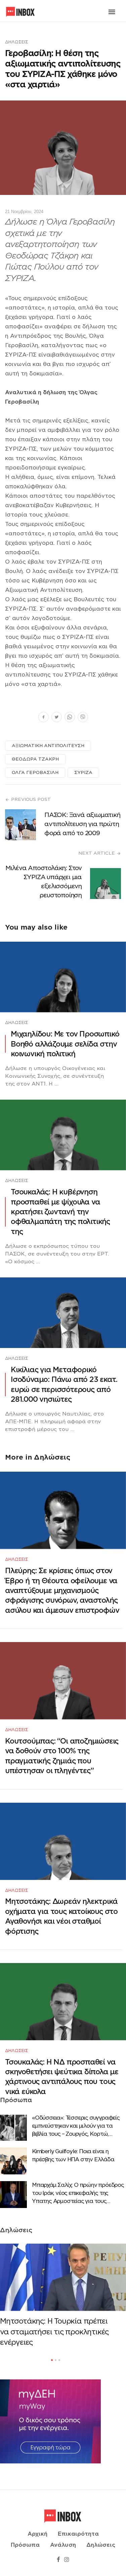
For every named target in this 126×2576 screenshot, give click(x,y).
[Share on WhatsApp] (70, 718)
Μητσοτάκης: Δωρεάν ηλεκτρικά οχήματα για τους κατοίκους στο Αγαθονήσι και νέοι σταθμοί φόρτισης (61, 1916)
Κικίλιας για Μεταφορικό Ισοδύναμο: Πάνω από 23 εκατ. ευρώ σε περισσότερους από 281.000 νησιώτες (64, 1384)
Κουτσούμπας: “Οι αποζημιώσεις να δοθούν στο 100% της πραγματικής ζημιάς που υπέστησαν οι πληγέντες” (62, 1756)
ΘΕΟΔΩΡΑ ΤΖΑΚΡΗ (35, 759)
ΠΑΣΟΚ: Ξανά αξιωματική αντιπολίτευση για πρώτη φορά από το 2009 (82, 824)
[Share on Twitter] (57, 718)
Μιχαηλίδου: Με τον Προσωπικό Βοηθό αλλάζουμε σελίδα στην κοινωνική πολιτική (65, 1044)
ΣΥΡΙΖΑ (83, 772)
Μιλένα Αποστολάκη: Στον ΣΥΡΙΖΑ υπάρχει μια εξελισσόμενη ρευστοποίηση (44, 882)
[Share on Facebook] (44, 718)
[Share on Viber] (83, 718)
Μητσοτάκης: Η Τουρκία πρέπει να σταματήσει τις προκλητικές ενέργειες (54, 2332)
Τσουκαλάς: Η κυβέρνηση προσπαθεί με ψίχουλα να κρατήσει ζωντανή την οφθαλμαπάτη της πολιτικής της (60, 1212)
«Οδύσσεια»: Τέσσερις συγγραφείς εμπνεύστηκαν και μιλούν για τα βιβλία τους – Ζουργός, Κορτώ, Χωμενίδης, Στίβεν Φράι (76, 2126)
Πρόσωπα (25, 2545)
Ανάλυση (63, 2545)
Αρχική (37, 2534)
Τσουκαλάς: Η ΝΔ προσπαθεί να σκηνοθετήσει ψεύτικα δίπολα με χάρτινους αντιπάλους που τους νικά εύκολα (62, 2077)
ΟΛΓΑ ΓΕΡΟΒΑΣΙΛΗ (35, 772)
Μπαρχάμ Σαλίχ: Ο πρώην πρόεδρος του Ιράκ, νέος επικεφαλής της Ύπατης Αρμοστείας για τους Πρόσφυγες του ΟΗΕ (78, 2194)
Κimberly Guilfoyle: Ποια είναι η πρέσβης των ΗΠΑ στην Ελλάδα (73, 2155)
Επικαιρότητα (78, 2534)
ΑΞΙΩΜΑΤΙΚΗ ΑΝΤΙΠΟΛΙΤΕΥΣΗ (48, 746)
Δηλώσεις (17, 42)
